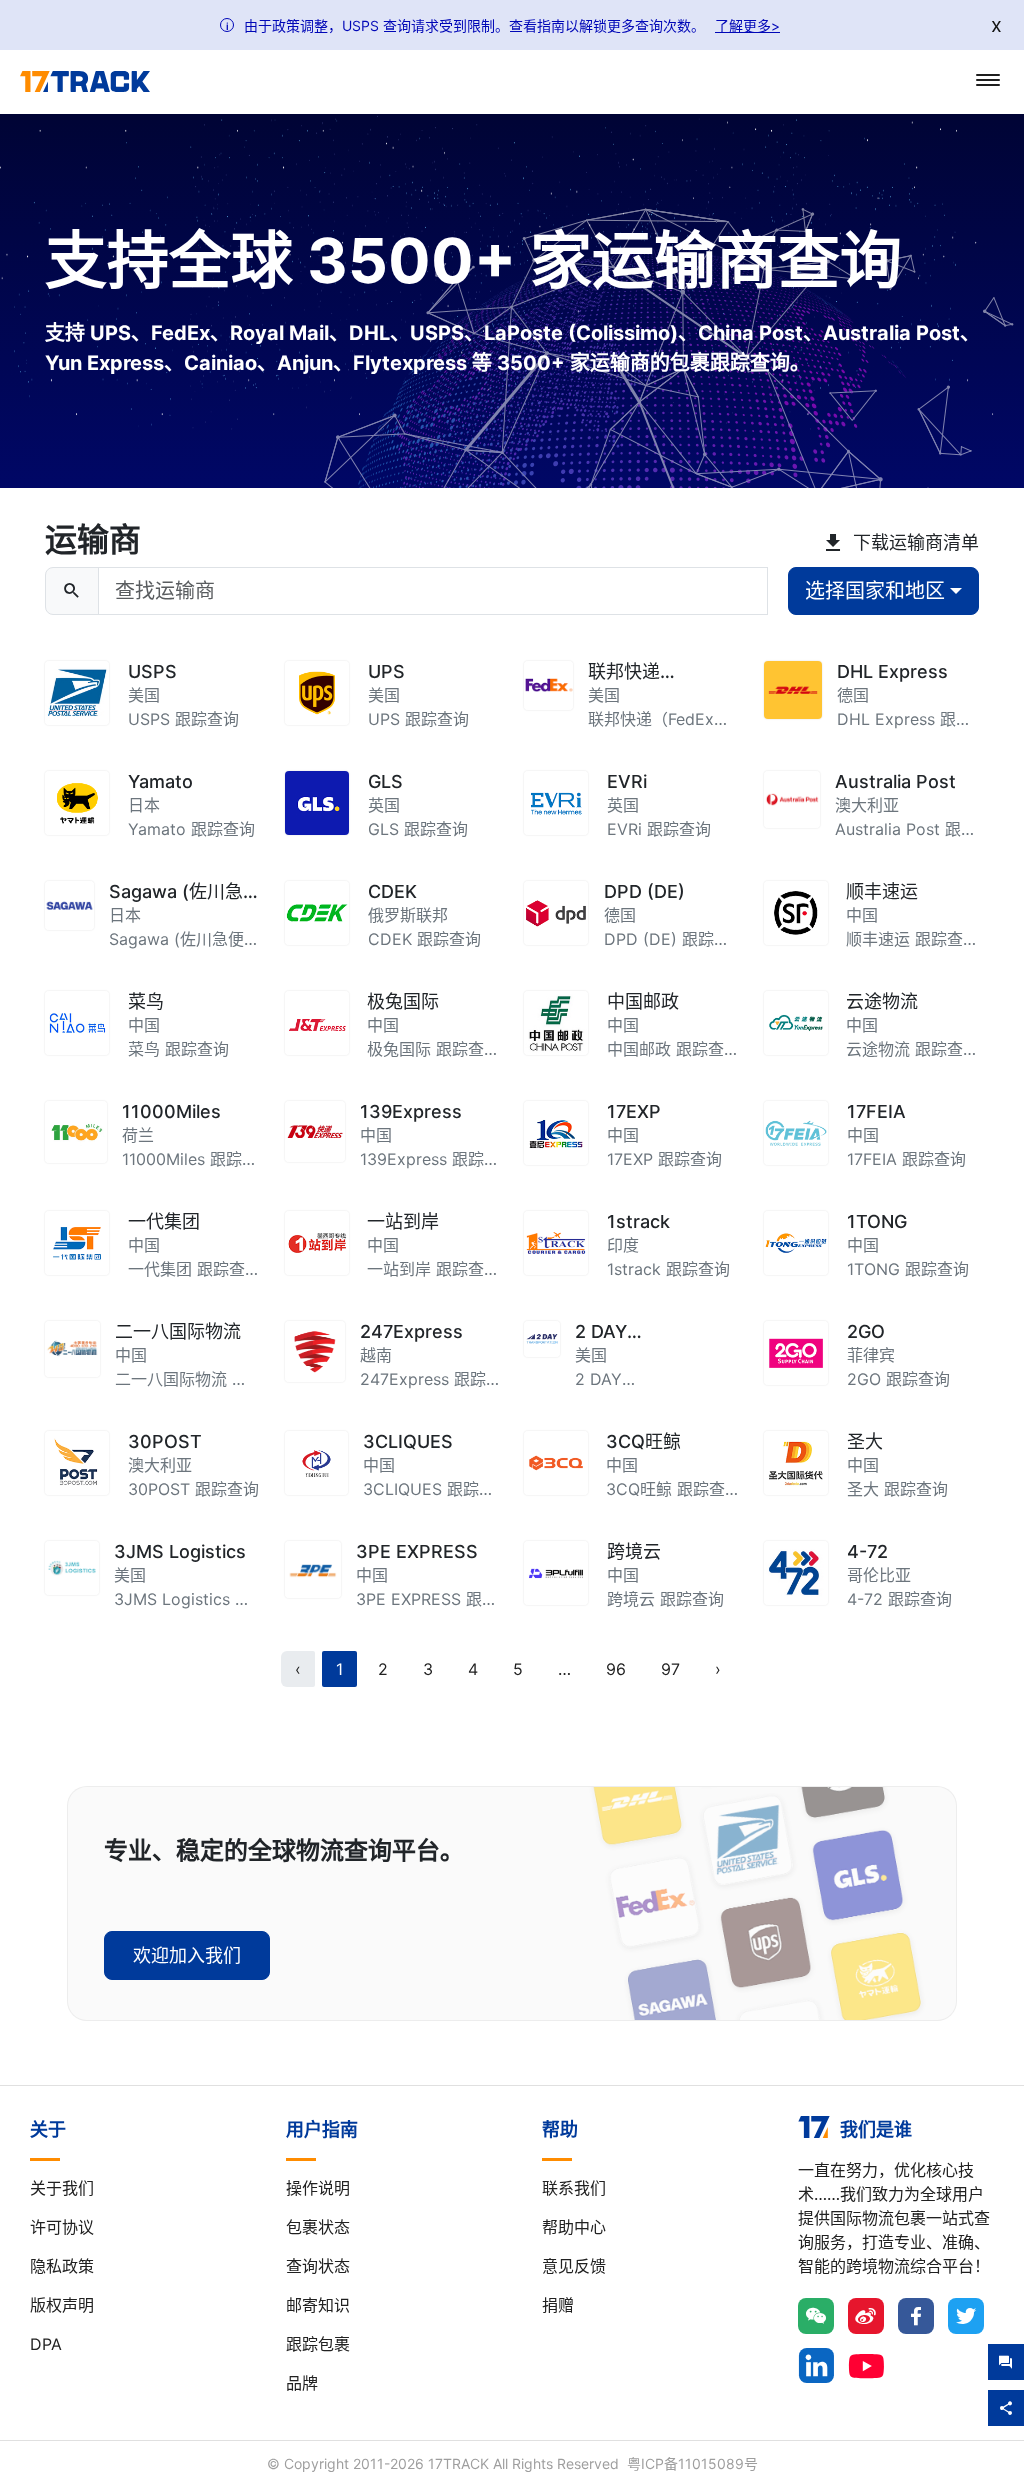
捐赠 (558, 2305)
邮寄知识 (318, 2305)
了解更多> (747, 25)
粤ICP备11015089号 (692, 2463)
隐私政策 (62, 2266)
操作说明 (318, 2188)
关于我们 (62, 2188)
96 (616, 1669)
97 (670, 1669)
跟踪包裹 (318, 2344)
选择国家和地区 (875, 591)
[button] (564, 1669)
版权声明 (62, 2305)
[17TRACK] (85, 82)
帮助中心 (574, 2227)
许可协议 (62, 2227)
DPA (46, 2344)
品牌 (302, 2383)
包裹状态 (318, 2227)
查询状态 (318, 2266)
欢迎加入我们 (187, 1955)
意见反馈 (574, 2266)
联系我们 (574, 2188)
